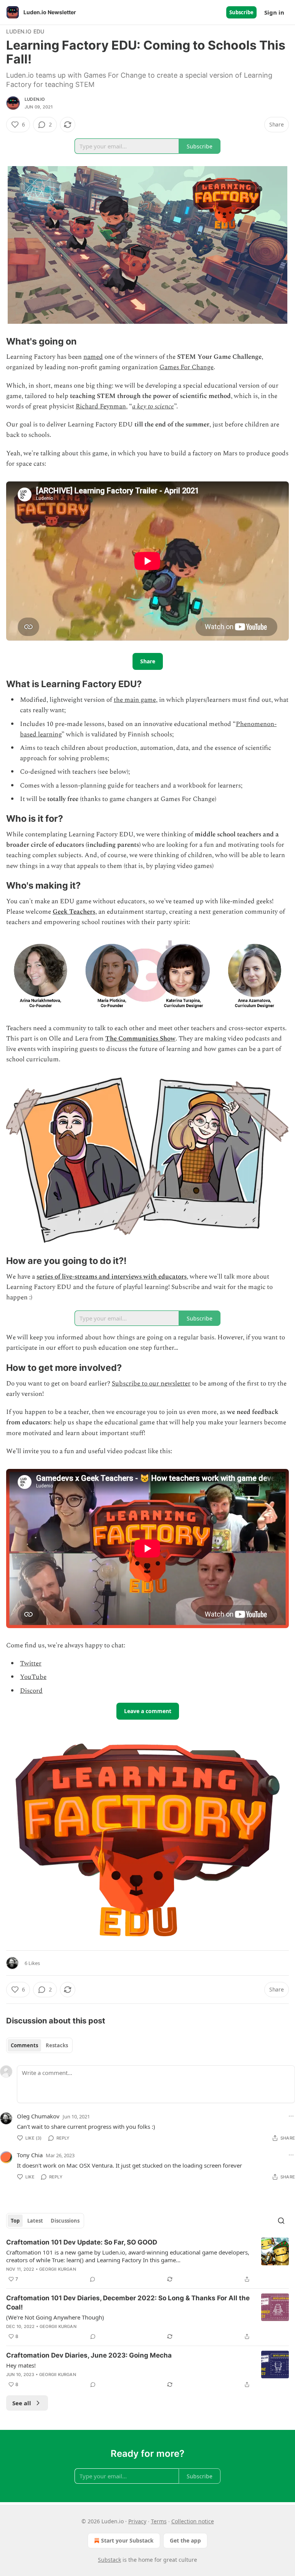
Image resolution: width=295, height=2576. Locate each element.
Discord (31, 1691)
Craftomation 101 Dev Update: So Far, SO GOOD (82, 2242)
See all (22, 2403)
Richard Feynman (101, 406)
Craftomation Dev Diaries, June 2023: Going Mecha (89, 2355)
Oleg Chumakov (38, 2116)
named (93, 357)
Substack (109, 2560)
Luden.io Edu (25, 31)
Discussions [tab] (65, 2221)
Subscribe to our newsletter (151, 1384)
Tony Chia (30, 2155)
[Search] (281, 2221)
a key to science (153, 406)
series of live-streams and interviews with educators (112, 1277)
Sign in (274, 12)
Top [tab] (15, 2221)
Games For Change (186, 367)
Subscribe (241, 12)
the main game (135, 700)
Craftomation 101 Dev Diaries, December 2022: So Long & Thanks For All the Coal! (128, 2303)
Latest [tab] (35, 2221)
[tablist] (39, 2045)
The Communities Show (140, 1039)
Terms (159, 2521)
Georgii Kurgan (58, 2269)
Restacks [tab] (57, 2045)
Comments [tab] (24, 2045)
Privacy (137, 2521)
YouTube (33, 1677)
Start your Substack (127, 2540)
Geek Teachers (74, 912)
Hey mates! (21, 2365)
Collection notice (193, 2521)
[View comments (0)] (93, 2279)
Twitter (31, 1663)
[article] (147, 2261)
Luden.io (35, 99)
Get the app (185, 2540)
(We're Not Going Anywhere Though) (55, 2317)
